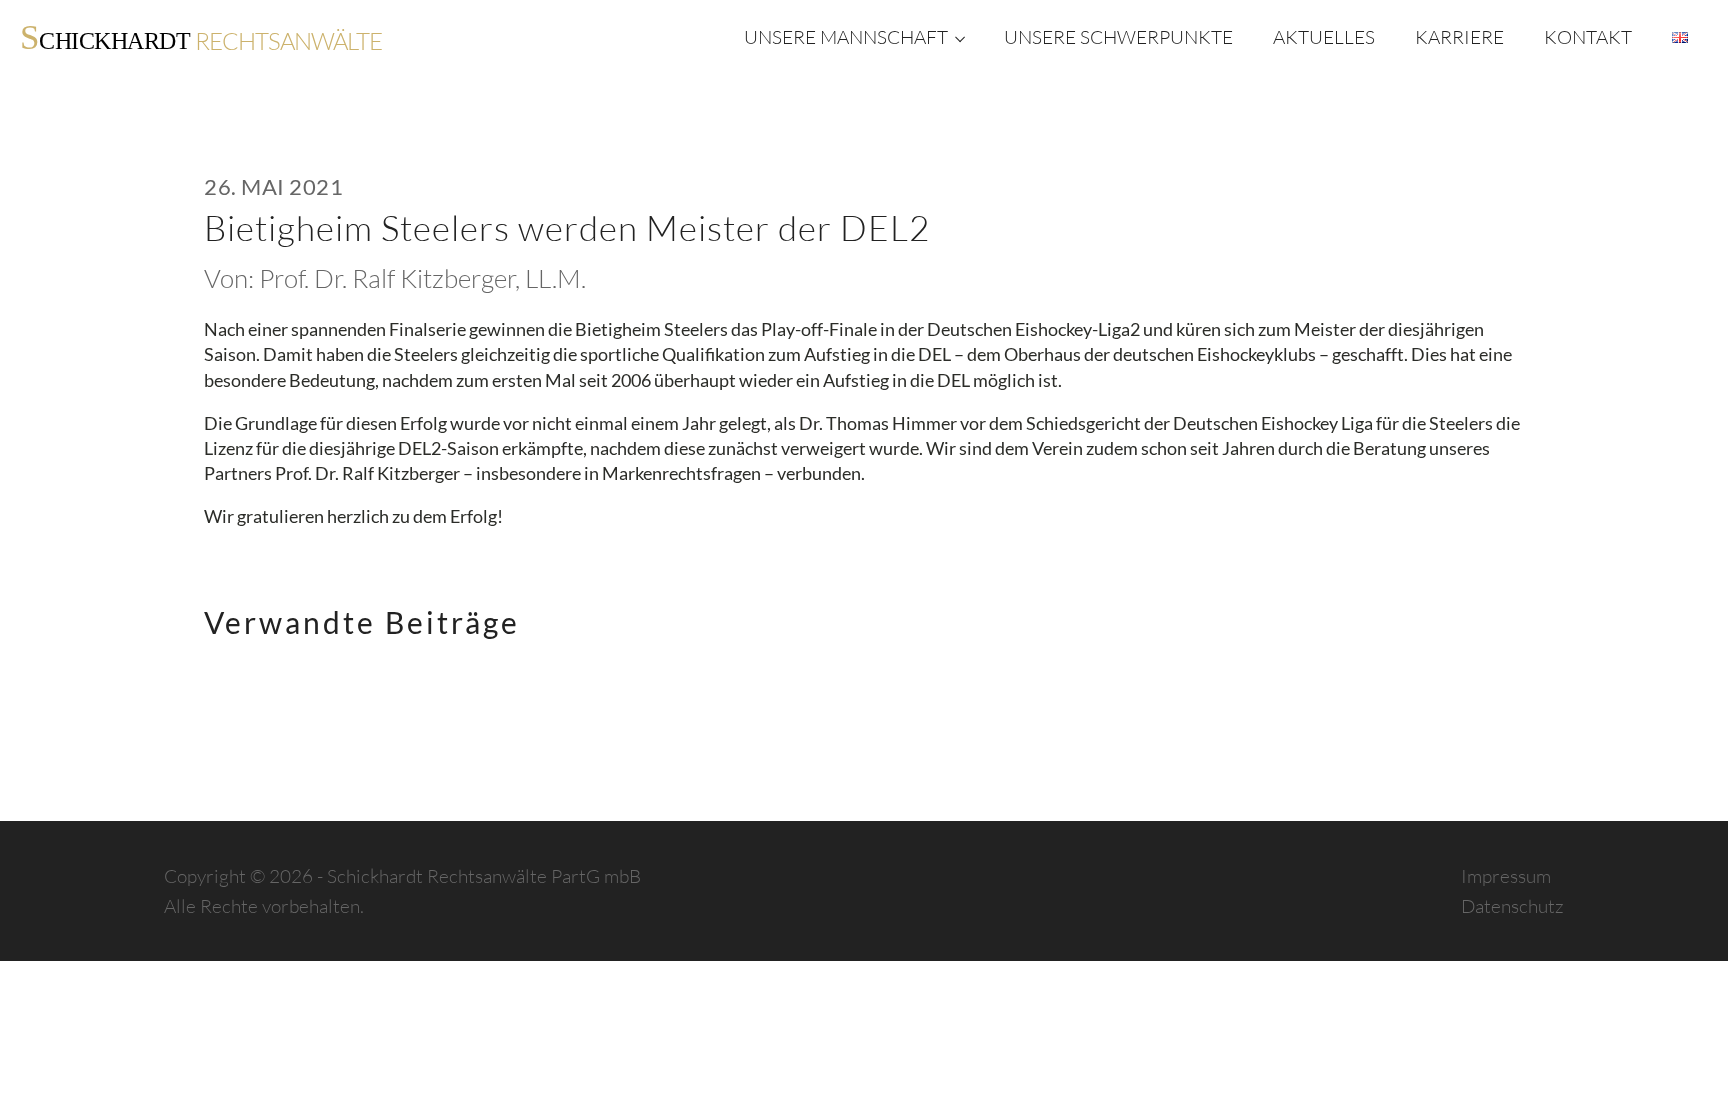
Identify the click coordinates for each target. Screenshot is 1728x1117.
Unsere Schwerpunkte (1118, 37)
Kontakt (1588, 37)
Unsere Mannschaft (846, 37)
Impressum (1506, 876)
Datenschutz (1512, 906)
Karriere (1459, 37)
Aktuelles (1324, 37)
